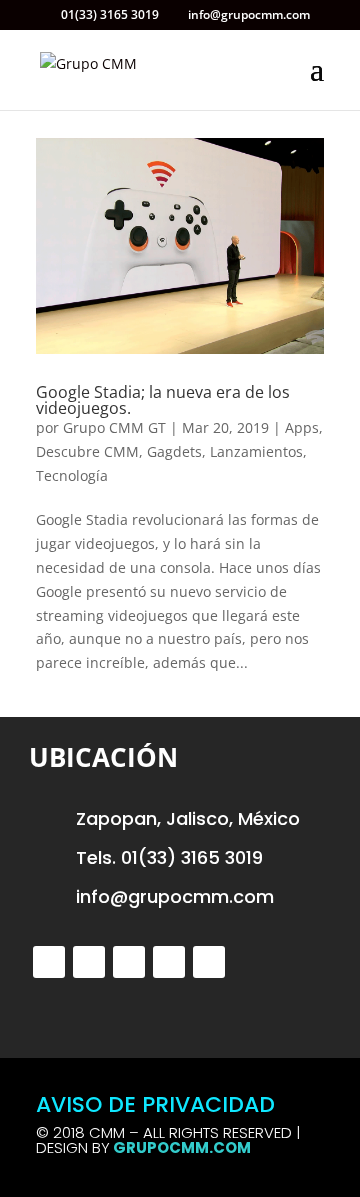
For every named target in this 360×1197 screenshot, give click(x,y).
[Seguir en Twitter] (49, 962)
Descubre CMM (87, 451)
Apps (302, 427)
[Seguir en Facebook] (89, 962)
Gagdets (174, 451)
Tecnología (72, 475)
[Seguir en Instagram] (129, 962)
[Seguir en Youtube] (209, 962)
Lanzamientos (256, 451)
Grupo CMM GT (114, 427)
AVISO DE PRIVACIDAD (155, 1104)
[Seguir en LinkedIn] (169, 962)
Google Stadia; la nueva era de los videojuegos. (163, 400)
